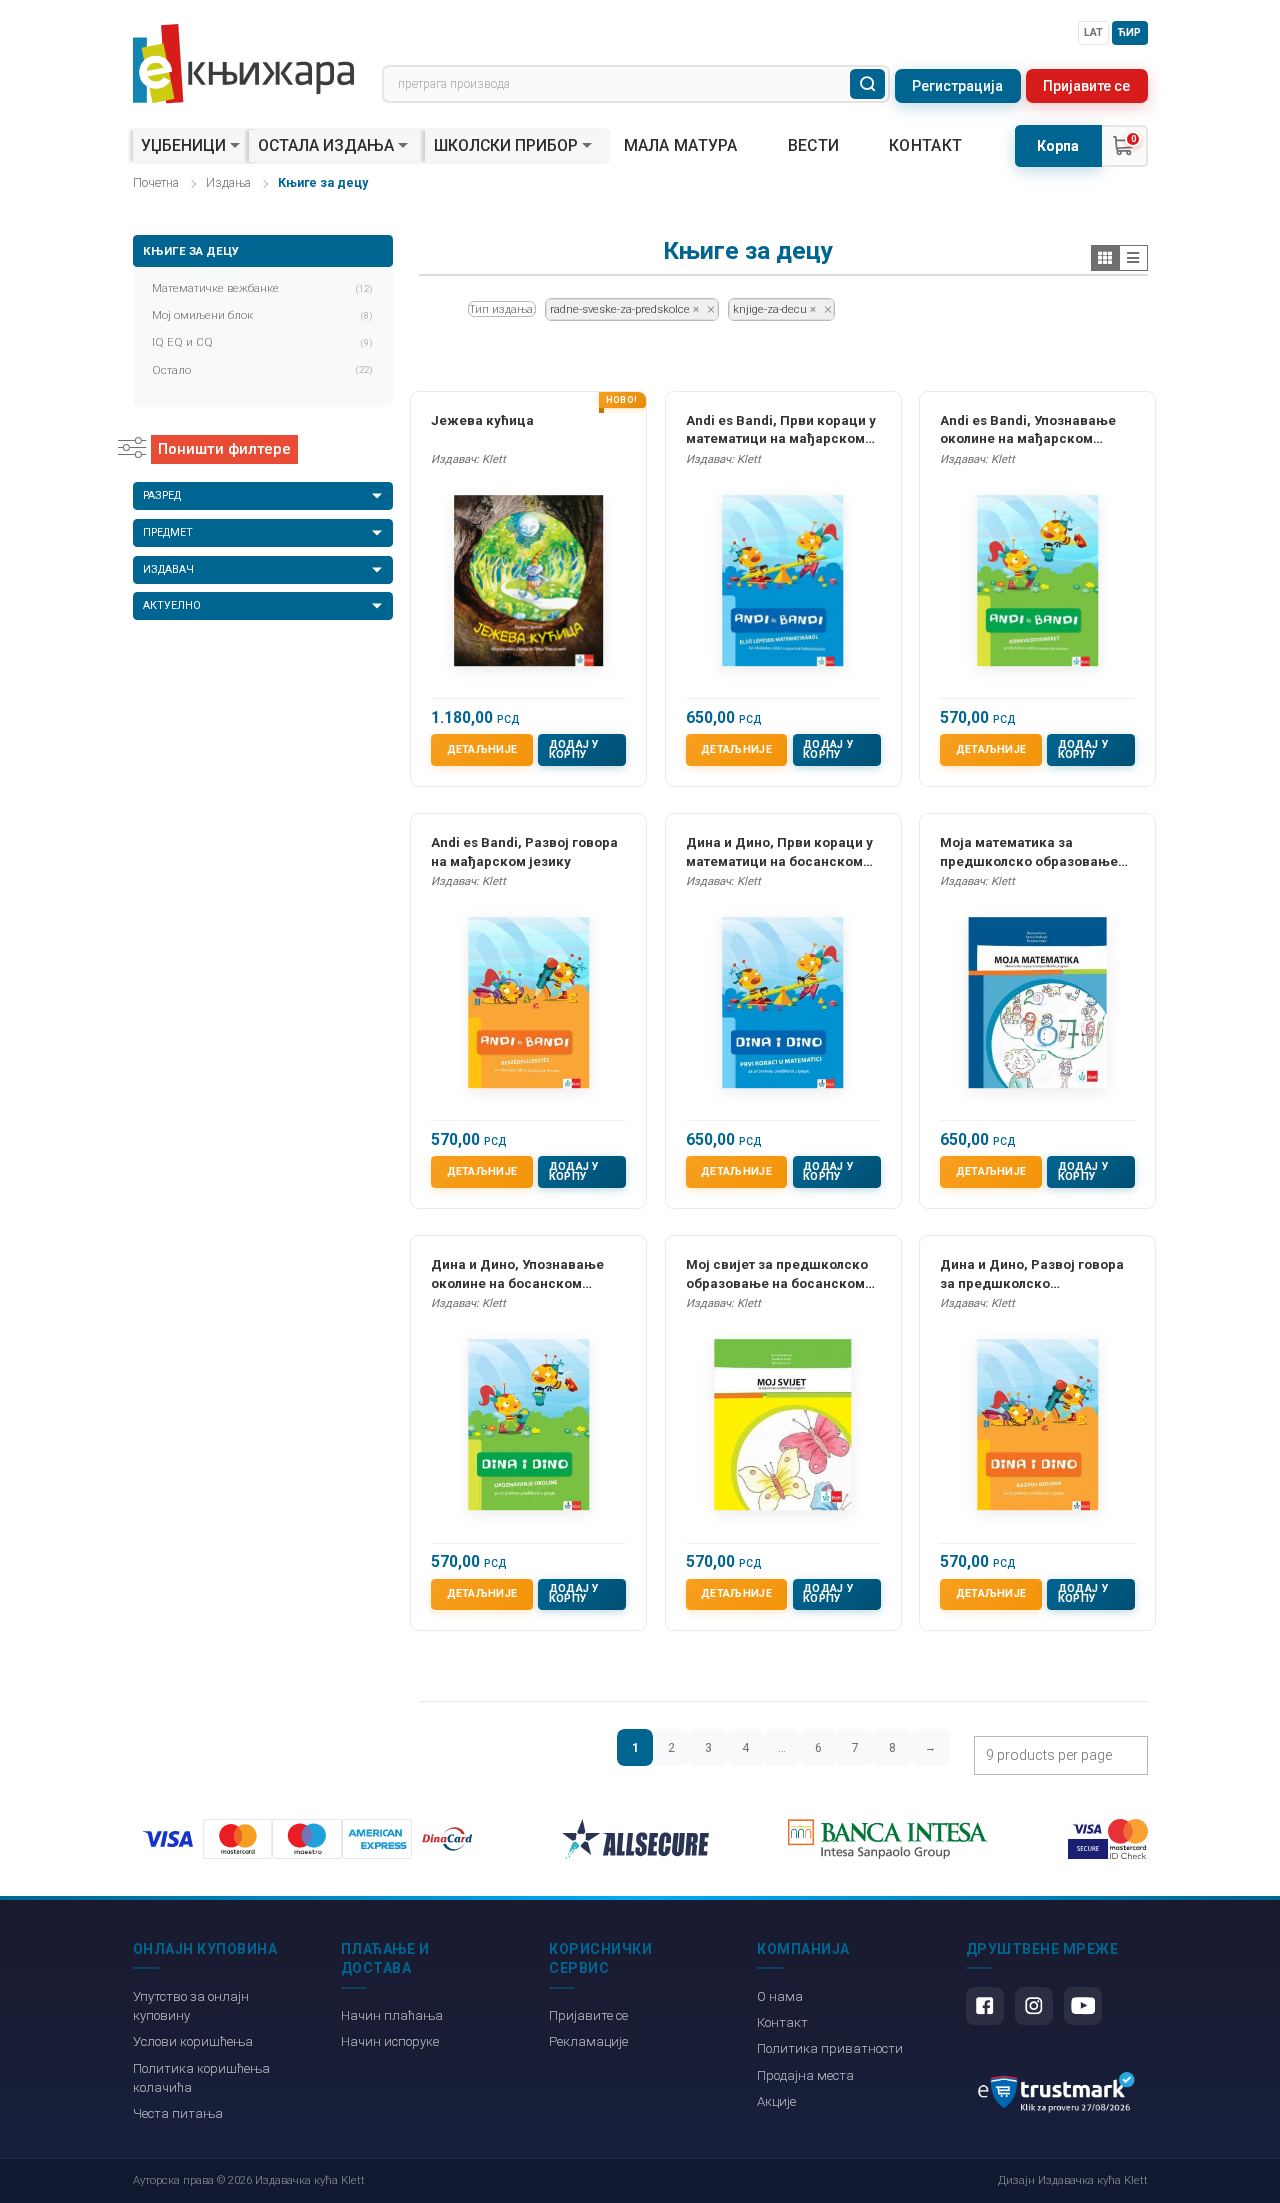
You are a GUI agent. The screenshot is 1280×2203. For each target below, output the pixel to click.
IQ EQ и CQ (263, 342)
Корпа (1058, 146)
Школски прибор (506, 145)
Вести (814, 146)
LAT (1093, 32)
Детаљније (482, 749)
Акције (776, 2101)
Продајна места (805, 2075)
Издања (228, 183)
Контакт (925, 146)
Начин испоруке (390, 2041)
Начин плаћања (392, 2015)
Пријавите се (1086, 86)
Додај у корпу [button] (574, 750)
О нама (780, 1996)
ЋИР (1129, 32)
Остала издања (326, 145)
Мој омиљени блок (263, 315)
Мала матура (681, 146)
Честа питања (178, 2113)
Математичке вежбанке (263, 288)
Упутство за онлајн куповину (191, 2006)
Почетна (156, 183)
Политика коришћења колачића (201, 2078)
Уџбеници (183, 145)
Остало (263, 370)
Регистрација (957, 86)
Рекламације (588, 2041)
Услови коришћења (193, 2041)
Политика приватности (830, 2048)
